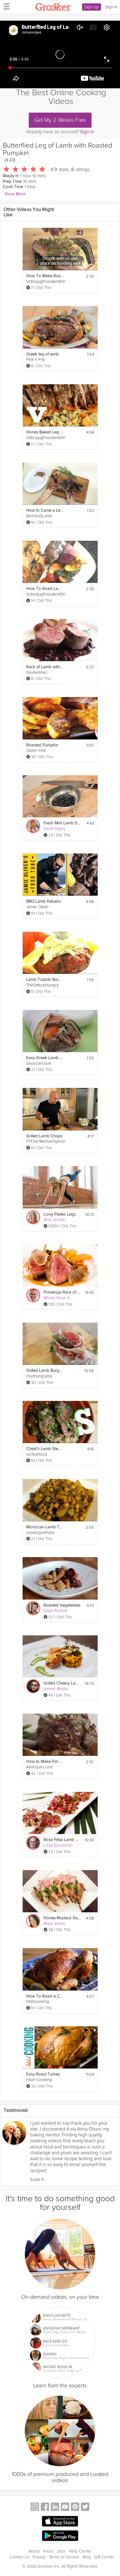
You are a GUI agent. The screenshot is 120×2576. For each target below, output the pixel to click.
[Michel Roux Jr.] (33, 1295)
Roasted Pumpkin (42, 745)
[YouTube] (65, 2507)
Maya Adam (54, 1923)
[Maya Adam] (33, 1921)
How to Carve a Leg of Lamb (45, 510)
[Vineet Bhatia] (33, 1686)
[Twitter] (85, 2507)
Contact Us (19, 2557)
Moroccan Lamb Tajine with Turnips (45, 1527)
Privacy (39, 2557)
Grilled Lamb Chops (44, 1136)
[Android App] (60, 2536)
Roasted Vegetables (62, 1605)
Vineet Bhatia (56, 1689)
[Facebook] (45, 2507)
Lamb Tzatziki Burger (45, 980)
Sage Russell (55, 1610)
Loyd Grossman (58, 1845)
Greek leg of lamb (43, 354)
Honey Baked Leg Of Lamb (45, 432)
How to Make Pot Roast (45, 1762)
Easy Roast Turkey (43, 2074)
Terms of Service (64, 2557)
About (34, 2551)
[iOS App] (60, 2521)
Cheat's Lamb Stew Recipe (45, 1449)
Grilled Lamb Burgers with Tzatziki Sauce (45, 1371)
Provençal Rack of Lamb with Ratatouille (62, 1292)
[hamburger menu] (5, 6)
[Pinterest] (75, 2507)
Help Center (80, 2551)
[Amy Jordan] (33, 1217)
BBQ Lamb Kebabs (44, 901)
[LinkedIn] (55, 2507)
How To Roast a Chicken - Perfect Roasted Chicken (45, 1996)
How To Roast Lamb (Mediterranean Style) (45, 589)
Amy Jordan (55, 1220)
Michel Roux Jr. (57, 1298)
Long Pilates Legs (60, 1214)
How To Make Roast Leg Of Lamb (45, 276)
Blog (87, 2557)
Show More (15, 194)
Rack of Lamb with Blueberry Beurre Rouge (45, 667)
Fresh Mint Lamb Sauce (62, 823)
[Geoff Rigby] (33, 826)
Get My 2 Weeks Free (60, 120)
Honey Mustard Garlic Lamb (62, 1918)
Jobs (61, 2551)
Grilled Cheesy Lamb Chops (62, 1683)
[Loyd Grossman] (33, 1843)
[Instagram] (35, 2507)
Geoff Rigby (54, 829)
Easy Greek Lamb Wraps (45, 1058)
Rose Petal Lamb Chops (62, 1840)
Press (48, 2551)
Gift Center (104, 2557)
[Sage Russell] (33, 1608)
